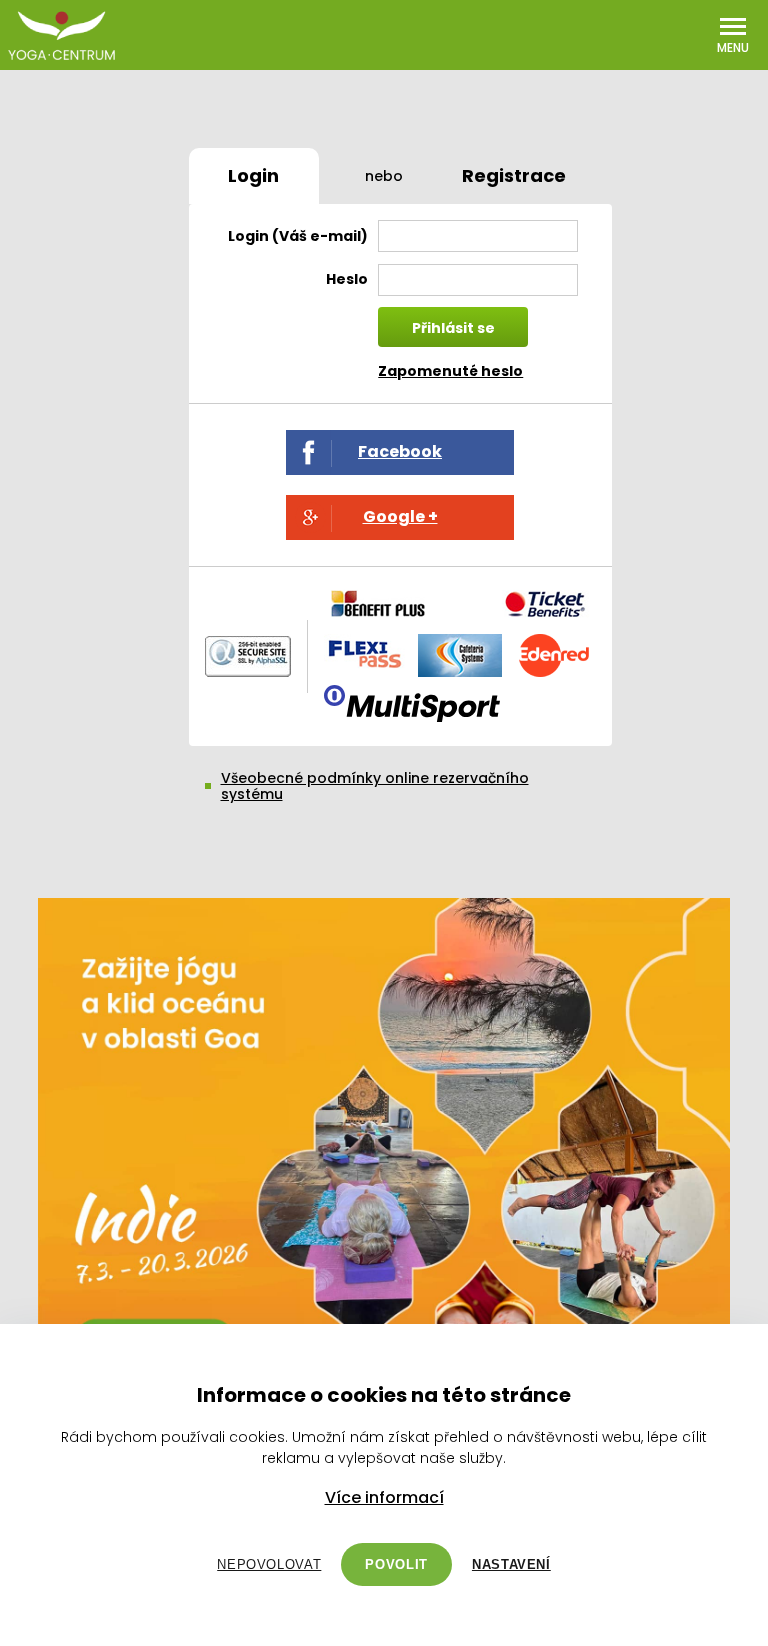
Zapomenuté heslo (450, 371)
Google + (400, 516)
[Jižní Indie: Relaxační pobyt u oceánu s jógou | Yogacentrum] (383, 1147)
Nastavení (511, 1564)
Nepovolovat (269, 1564)
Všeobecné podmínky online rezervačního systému (375, 786)
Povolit (396, 1564)
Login (253, 175)
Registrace (514, 175)
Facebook (400, 451)
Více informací (384, 1498)
